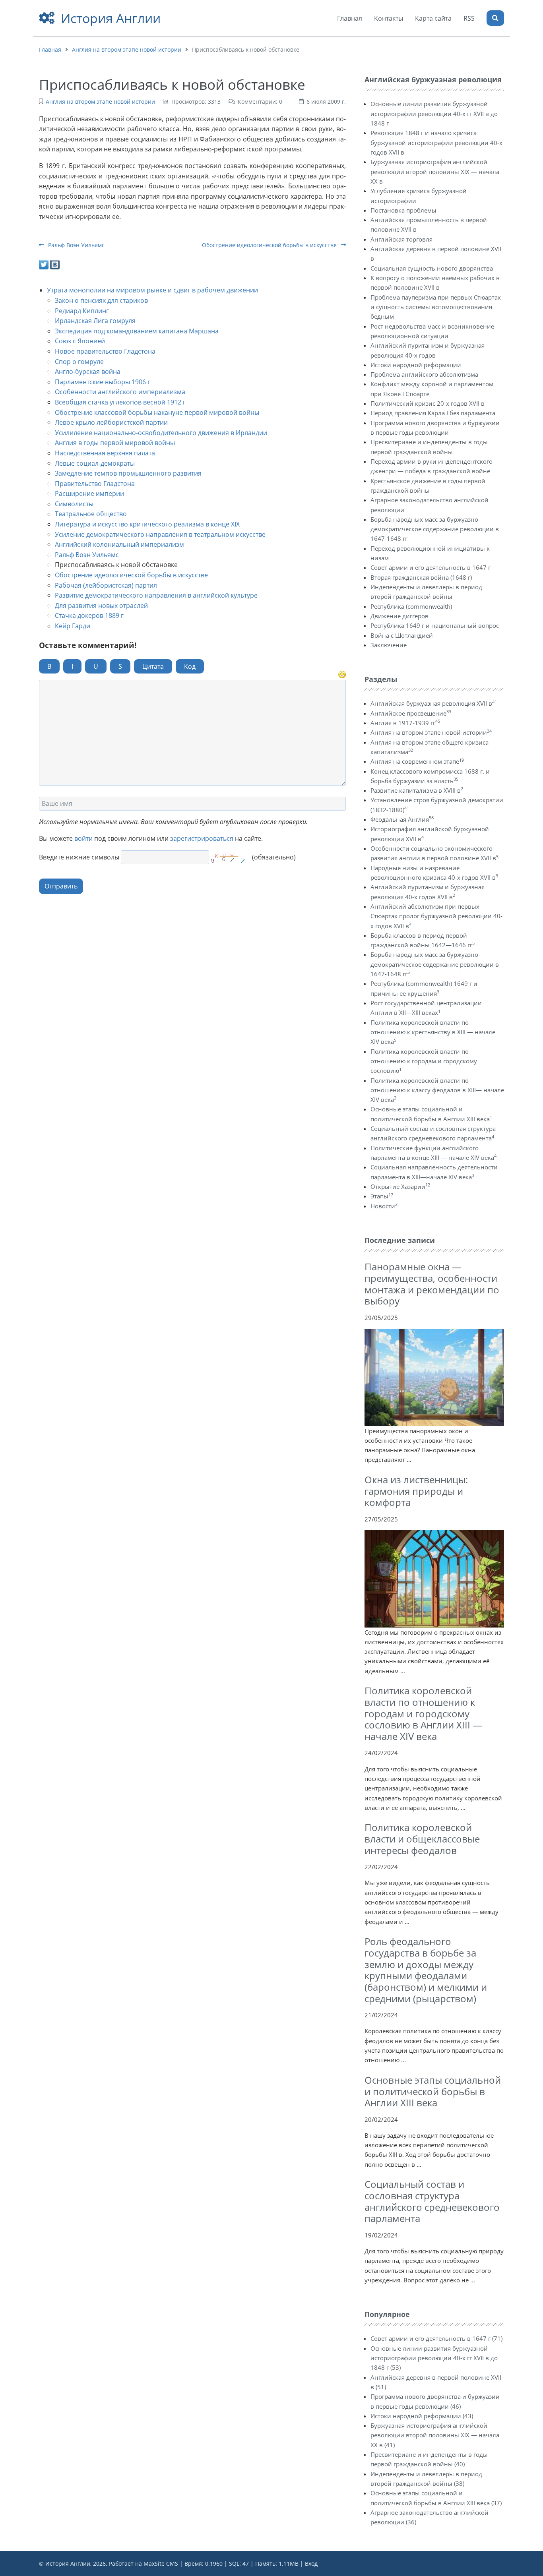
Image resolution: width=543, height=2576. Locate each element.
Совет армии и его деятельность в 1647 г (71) (436, 2338)
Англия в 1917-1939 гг (405, 723)
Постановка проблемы (403, 210)
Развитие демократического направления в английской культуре (156, 595)
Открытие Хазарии (400, 1186)
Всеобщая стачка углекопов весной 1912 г (120, 402)
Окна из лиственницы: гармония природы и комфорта (416, 1491)
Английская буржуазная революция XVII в (434, 703)
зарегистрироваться (202, 838)
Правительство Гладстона (95, 484)
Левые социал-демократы (95, 463)
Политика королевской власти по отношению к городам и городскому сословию (424, 1061)
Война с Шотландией (402, 635)
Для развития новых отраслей (101, 606)
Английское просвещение (411, 713)
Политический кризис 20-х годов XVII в (428, 403)
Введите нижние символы (79, 857)
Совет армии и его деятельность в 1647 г (431, 567)
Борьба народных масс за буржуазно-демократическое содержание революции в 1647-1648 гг (435, 529)
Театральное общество (91, 514)
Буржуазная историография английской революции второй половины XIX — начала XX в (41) (435, 2435)
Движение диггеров (399, 616)
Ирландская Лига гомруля (95, 321)
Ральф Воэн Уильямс (76, 245)
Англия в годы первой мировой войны (115, 443)
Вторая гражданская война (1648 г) (421, 577)
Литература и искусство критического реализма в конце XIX (147, 524)
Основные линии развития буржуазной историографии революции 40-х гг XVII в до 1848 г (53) (434, 2358)
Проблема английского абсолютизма (424, 374)
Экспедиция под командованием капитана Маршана (137, 331)
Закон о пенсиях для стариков (101, 300)
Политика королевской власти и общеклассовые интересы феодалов (422, 1839)
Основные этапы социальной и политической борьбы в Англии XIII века (433, 2091)
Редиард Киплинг (82, 311)
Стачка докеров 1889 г (89, 615)
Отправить (61, 886)
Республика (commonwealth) (411, 606)
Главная (50, 49)
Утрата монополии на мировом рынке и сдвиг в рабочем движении (152, 290)
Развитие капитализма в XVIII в (417, 790)
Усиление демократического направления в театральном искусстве (160, 534)
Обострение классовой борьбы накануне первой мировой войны (157, 412)
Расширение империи (89, 494)
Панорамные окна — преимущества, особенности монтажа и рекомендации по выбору (432, 1284)
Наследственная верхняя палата (105, 453)
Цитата (153, 666)
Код (190, 666)
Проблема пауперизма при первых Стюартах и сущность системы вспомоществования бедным (436, 307)
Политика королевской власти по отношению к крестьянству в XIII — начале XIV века (433, 1032)
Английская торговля (401, 239)
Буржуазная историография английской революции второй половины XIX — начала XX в (435, 171)
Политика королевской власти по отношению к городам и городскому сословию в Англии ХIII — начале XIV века (423, 1713)
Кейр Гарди (73, 626)
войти (83, 838)
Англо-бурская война (88, 372)
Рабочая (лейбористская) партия (106, 585)
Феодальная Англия (402, 819)
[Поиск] (495, 18)
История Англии (111, 18)
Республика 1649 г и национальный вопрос (435, 625)
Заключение (389, 645)
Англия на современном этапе (417, 761)
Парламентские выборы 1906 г (103, 382)
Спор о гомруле (79, 362)
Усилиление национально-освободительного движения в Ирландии (161, 433)
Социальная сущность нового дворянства (432, 268)
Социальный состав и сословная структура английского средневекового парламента (432, 2201)
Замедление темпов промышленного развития (128, 473)
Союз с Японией (80, 341)
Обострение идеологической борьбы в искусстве (270, 245)
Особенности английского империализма (120, 392)
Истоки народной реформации (416, 365)
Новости (384, 1206)
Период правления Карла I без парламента (433, 413)
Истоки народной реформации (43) (422, 2416)
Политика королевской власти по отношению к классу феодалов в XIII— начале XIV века (437, 1090)
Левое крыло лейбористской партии (111, 422)
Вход (311, 2563)
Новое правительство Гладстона (105, 351)
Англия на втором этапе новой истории (127, 49)
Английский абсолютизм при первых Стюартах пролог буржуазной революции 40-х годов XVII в (436, 916)
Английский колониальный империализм (119, 544)
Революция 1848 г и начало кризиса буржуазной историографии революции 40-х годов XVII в (436, 142)
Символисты (74, 504)
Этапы (382, 1196)
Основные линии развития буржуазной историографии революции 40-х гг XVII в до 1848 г (434, 113)
